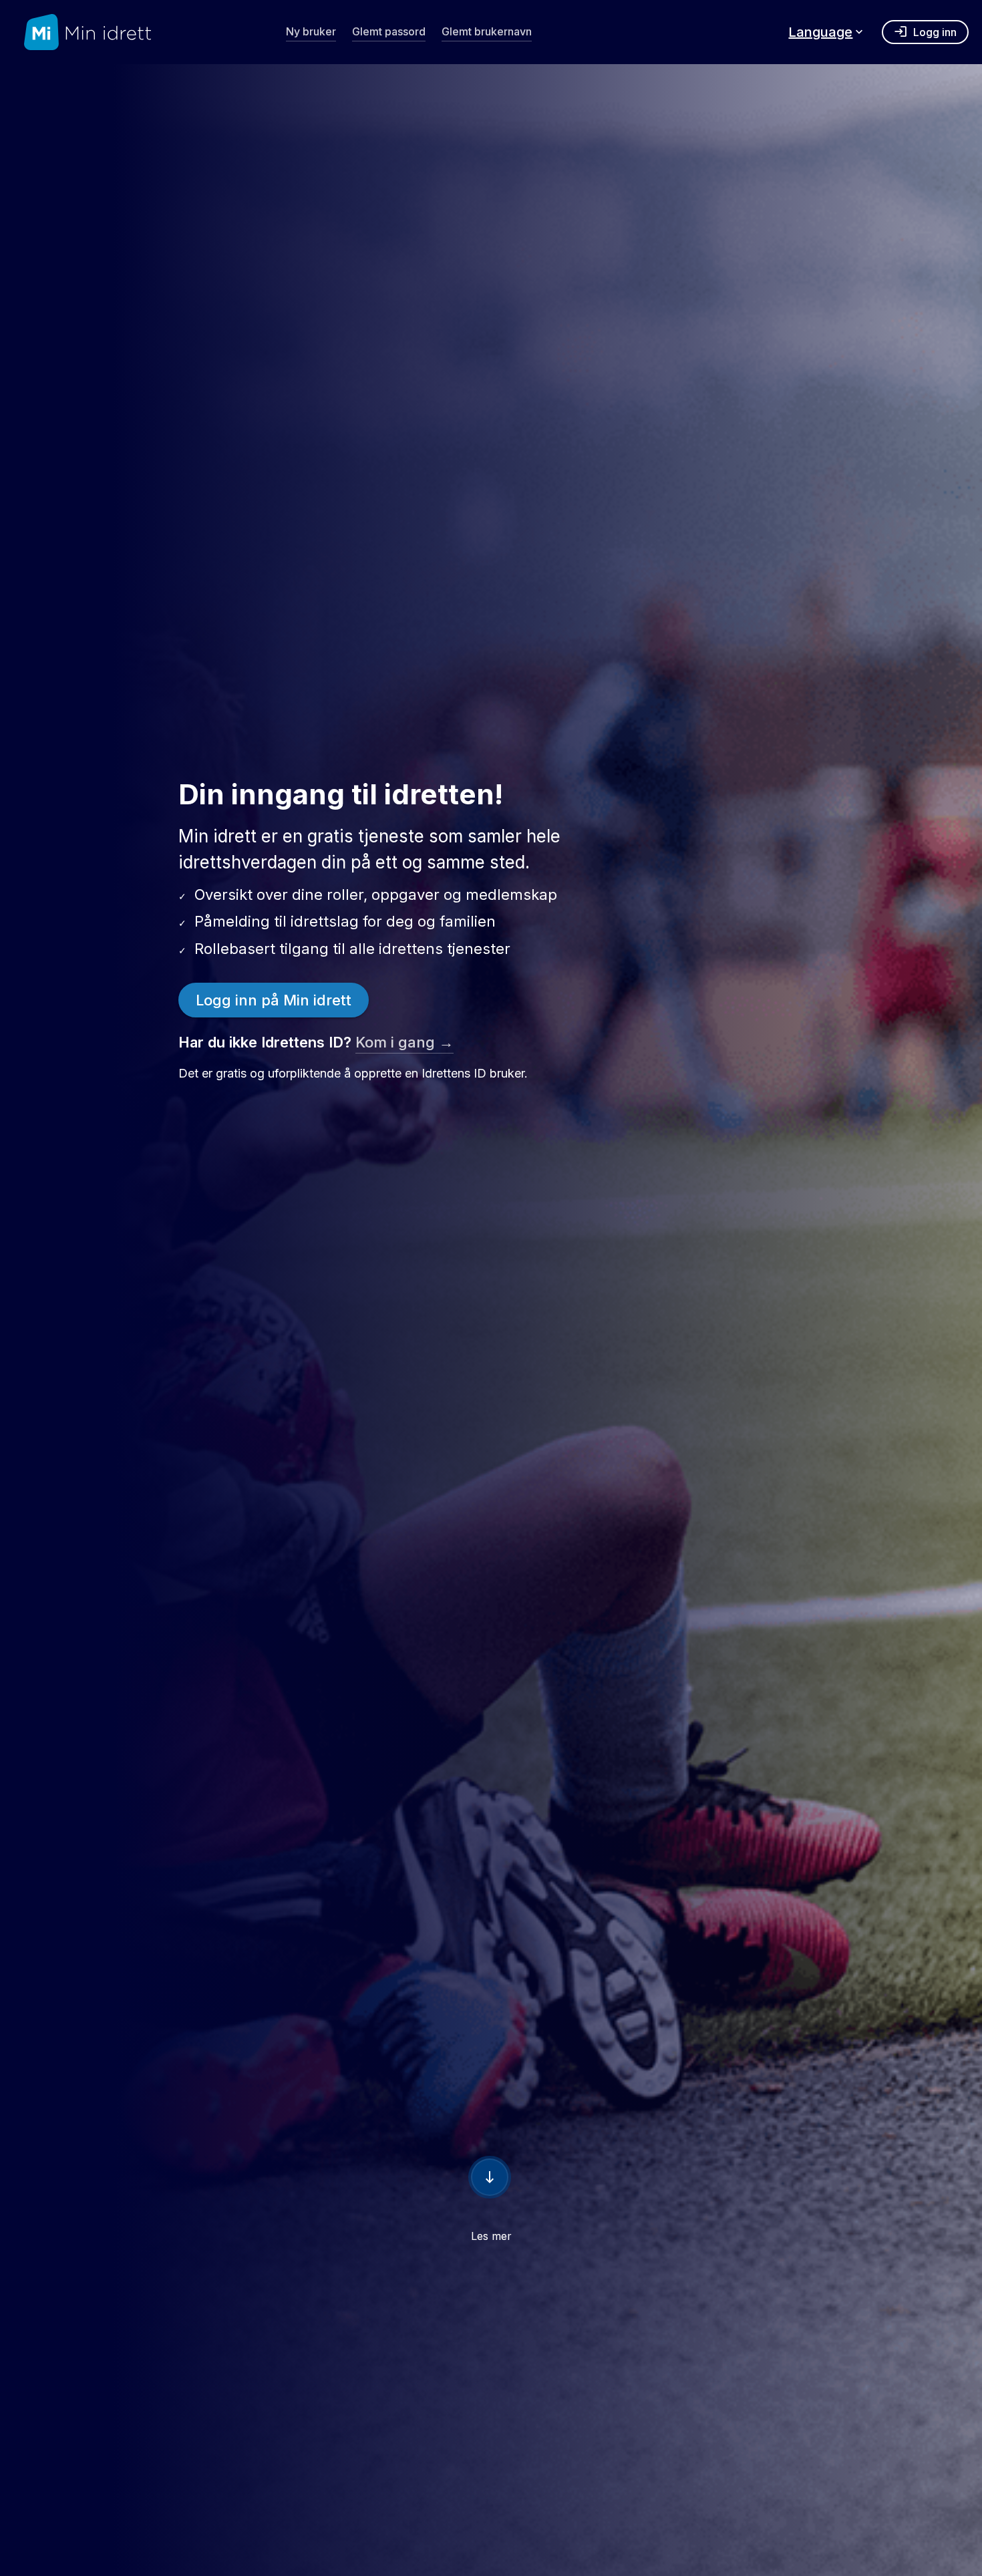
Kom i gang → (404, 1042)
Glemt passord (389, 31)
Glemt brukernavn (487, 31)
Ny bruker (311, 31)
